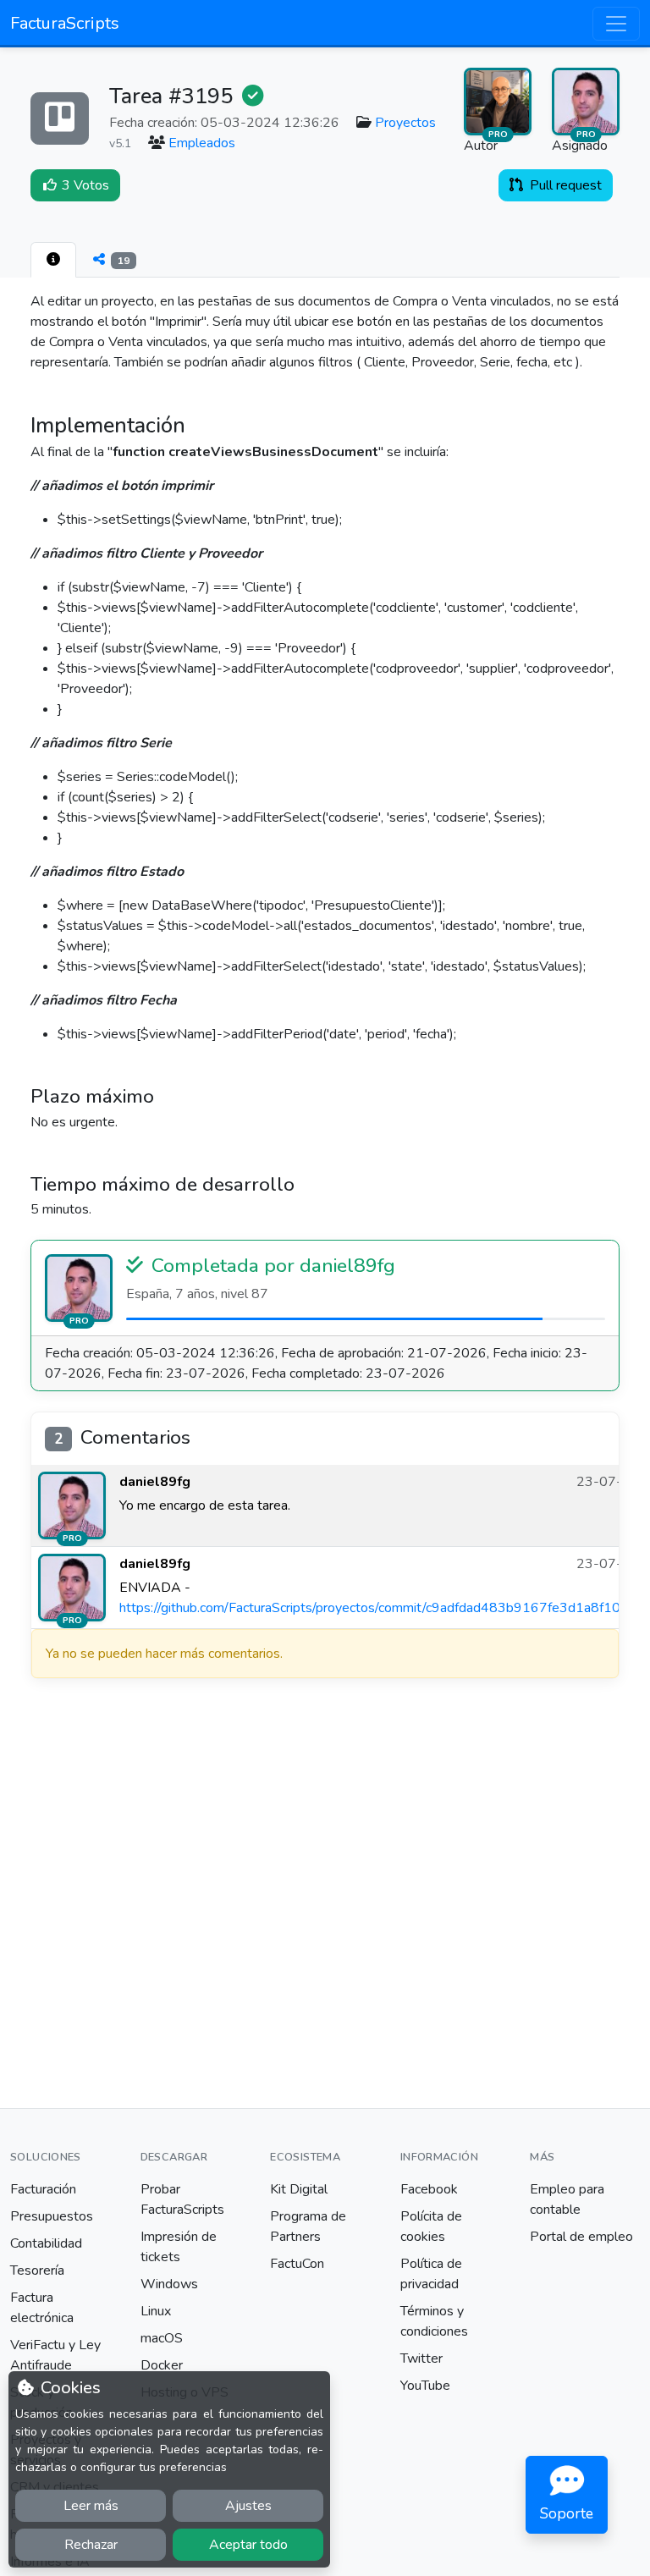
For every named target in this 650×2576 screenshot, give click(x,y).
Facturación (43, 2189)
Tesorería (37, 2271)
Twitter (421, 2359)
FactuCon (297, 2264)
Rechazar (91, 2545)
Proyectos (405, 123)
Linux (156, 2311)
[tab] (53, 260)
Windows (169, 2284)
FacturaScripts (65, 23)
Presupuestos (52, 2216)
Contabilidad (46, 2243)
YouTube (425, 2386)
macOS (162, 2338)
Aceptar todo (248, 2545)
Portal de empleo (581, 2237)
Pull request (564, 185)
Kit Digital (299, 2189)
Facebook (429, 2189)
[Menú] (616, 24)
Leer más (91, 2506)
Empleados (202, 143)
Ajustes (248, 2506)
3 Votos (84, 185)
